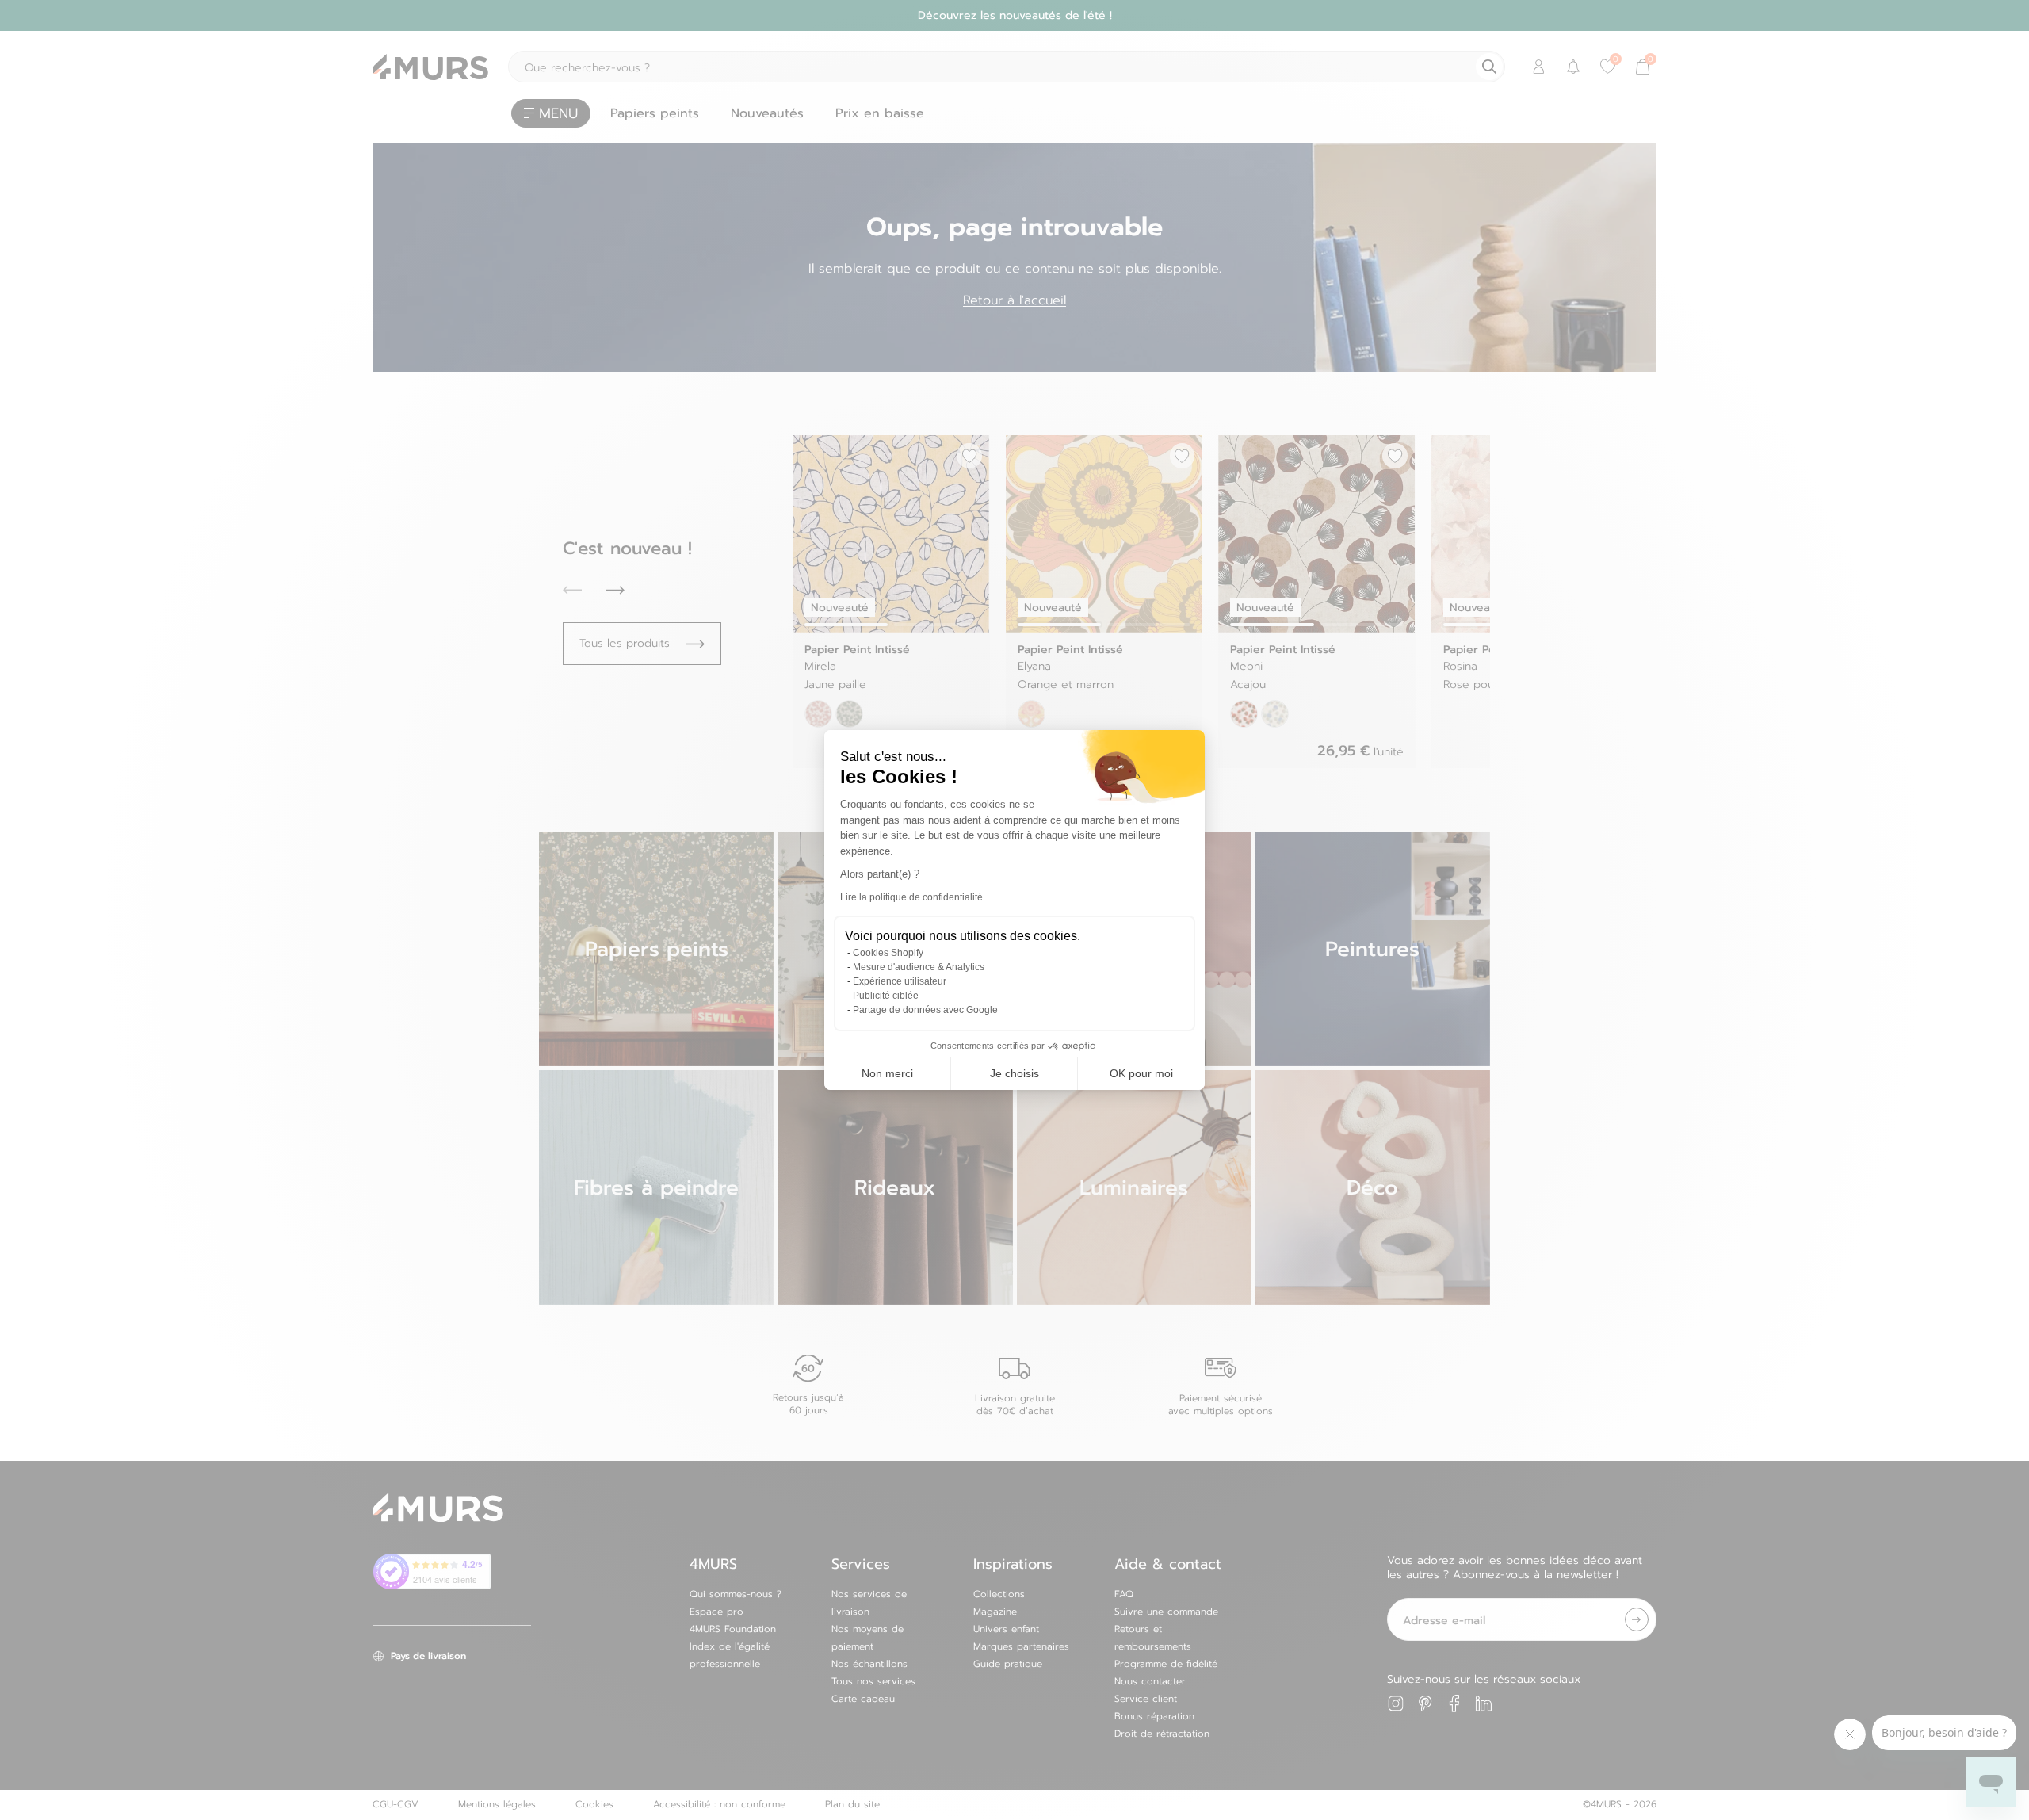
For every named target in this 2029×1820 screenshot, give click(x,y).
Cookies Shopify (888, 953)
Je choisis (1014, 1073)
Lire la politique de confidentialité (911, 897)
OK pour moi (1141, 1073)
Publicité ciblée (886, 996)
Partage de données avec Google (925, 1010)
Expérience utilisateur (900, 981)
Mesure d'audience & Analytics (919, 967)
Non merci (887, 1073)
